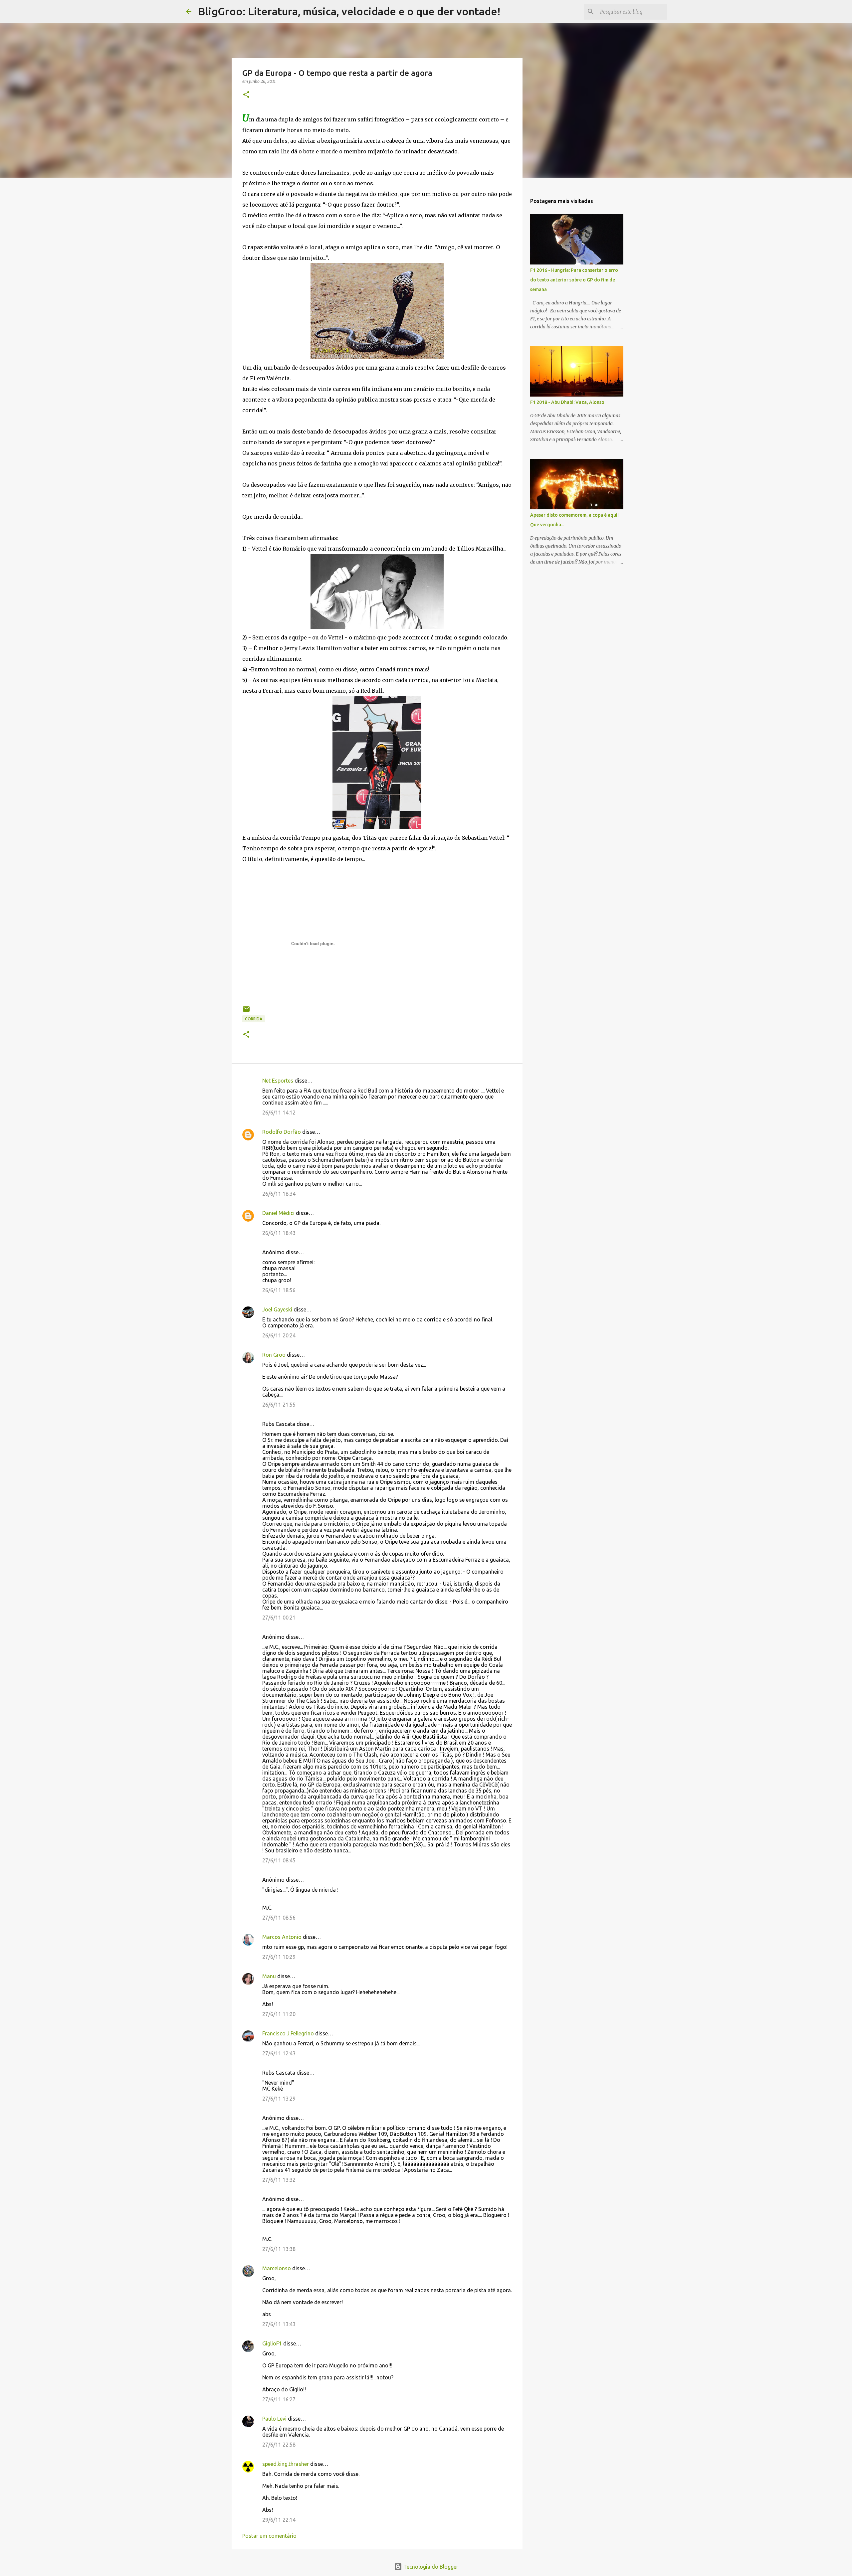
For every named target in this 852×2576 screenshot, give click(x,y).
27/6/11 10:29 (279, 1957)
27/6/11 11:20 (279, 2014)
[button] (246, 95)
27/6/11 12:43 (279, 2053)
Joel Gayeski (277, 1309)
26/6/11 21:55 (279, 1405)
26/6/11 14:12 (279, 1113)
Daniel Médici (278, 1213)
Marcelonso (277, 2268)
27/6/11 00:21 (279, 1618)
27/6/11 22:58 (279, 2445)
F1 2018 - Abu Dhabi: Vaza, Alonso (567, 402)
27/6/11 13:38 (279, 2249)
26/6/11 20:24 (279, 1335)
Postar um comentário (269, 2536)
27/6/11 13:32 (279, 2180)
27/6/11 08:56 (279, 1918)
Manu (269, 1976)
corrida (254, 1019)
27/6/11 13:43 (279, 2324)
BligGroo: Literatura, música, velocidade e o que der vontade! (349, 11)
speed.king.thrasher (286, 2464)
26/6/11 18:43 (279, 1233)
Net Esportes (278, 1081)
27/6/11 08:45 (279, 1860)
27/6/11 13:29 (279, 2099)
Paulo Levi (274, 2419)
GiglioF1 (272, 2343)
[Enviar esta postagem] (246, 1012)
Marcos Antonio (282, 1937)
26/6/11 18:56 (279, 1290)
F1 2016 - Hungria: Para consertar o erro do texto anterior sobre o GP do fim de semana (574, 280)
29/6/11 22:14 (279, 2520)
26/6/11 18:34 (279, 1194)
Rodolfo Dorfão (282, 1132)
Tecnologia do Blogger (430, 2567)
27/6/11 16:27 (279, 2399)
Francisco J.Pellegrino (288, 2033)
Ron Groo (274, 1355)
